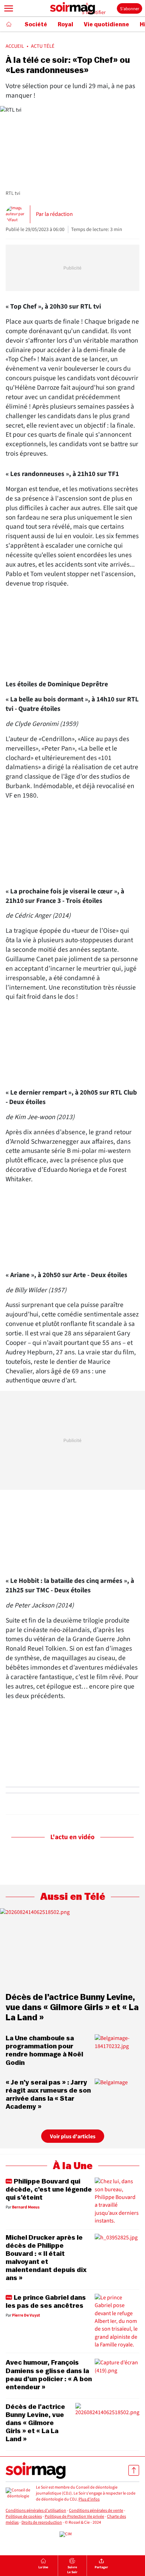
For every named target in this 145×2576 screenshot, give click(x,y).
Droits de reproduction (42, 2522)
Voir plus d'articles (73, 2136)
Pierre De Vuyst (26, 2316)
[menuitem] (43, 2566)
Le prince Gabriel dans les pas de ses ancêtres (46, 2302)
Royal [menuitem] (65, 25)
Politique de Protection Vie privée (74, 2516)
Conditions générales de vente (96, 2511)
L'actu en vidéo (72, 1837)
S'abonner (130, 9)
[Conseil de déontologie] (18, 2494)
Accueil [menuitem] (15, 46)
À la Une (73, 2166)
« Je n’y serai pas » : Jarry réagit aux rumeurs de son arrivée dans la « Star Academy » (48, 2095)
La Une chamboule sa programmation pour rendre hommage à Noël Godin (44, 2050)
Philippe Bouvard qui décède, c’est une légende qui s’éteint (49, 2189)
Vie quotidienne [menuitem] (106, 25)
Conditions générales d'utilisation (36, 2511)
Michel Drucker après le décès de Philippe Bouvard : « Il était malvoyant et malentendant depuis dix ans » (46, 2258)
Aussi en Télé (73, 1897)
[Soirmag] (72, 8)
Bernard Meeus (26, 2207)
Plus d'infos (89, 2499)
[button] (9, 8)
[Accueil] (9, 24)
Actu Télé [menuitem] (43, 46)
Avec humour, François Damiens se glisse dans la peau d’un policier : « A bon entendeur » (49, 2375)
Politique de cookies (24, 2516)
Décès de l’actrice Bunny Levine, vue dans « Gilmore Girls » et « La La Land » (72, 2008)
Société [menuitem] (36, 25)
